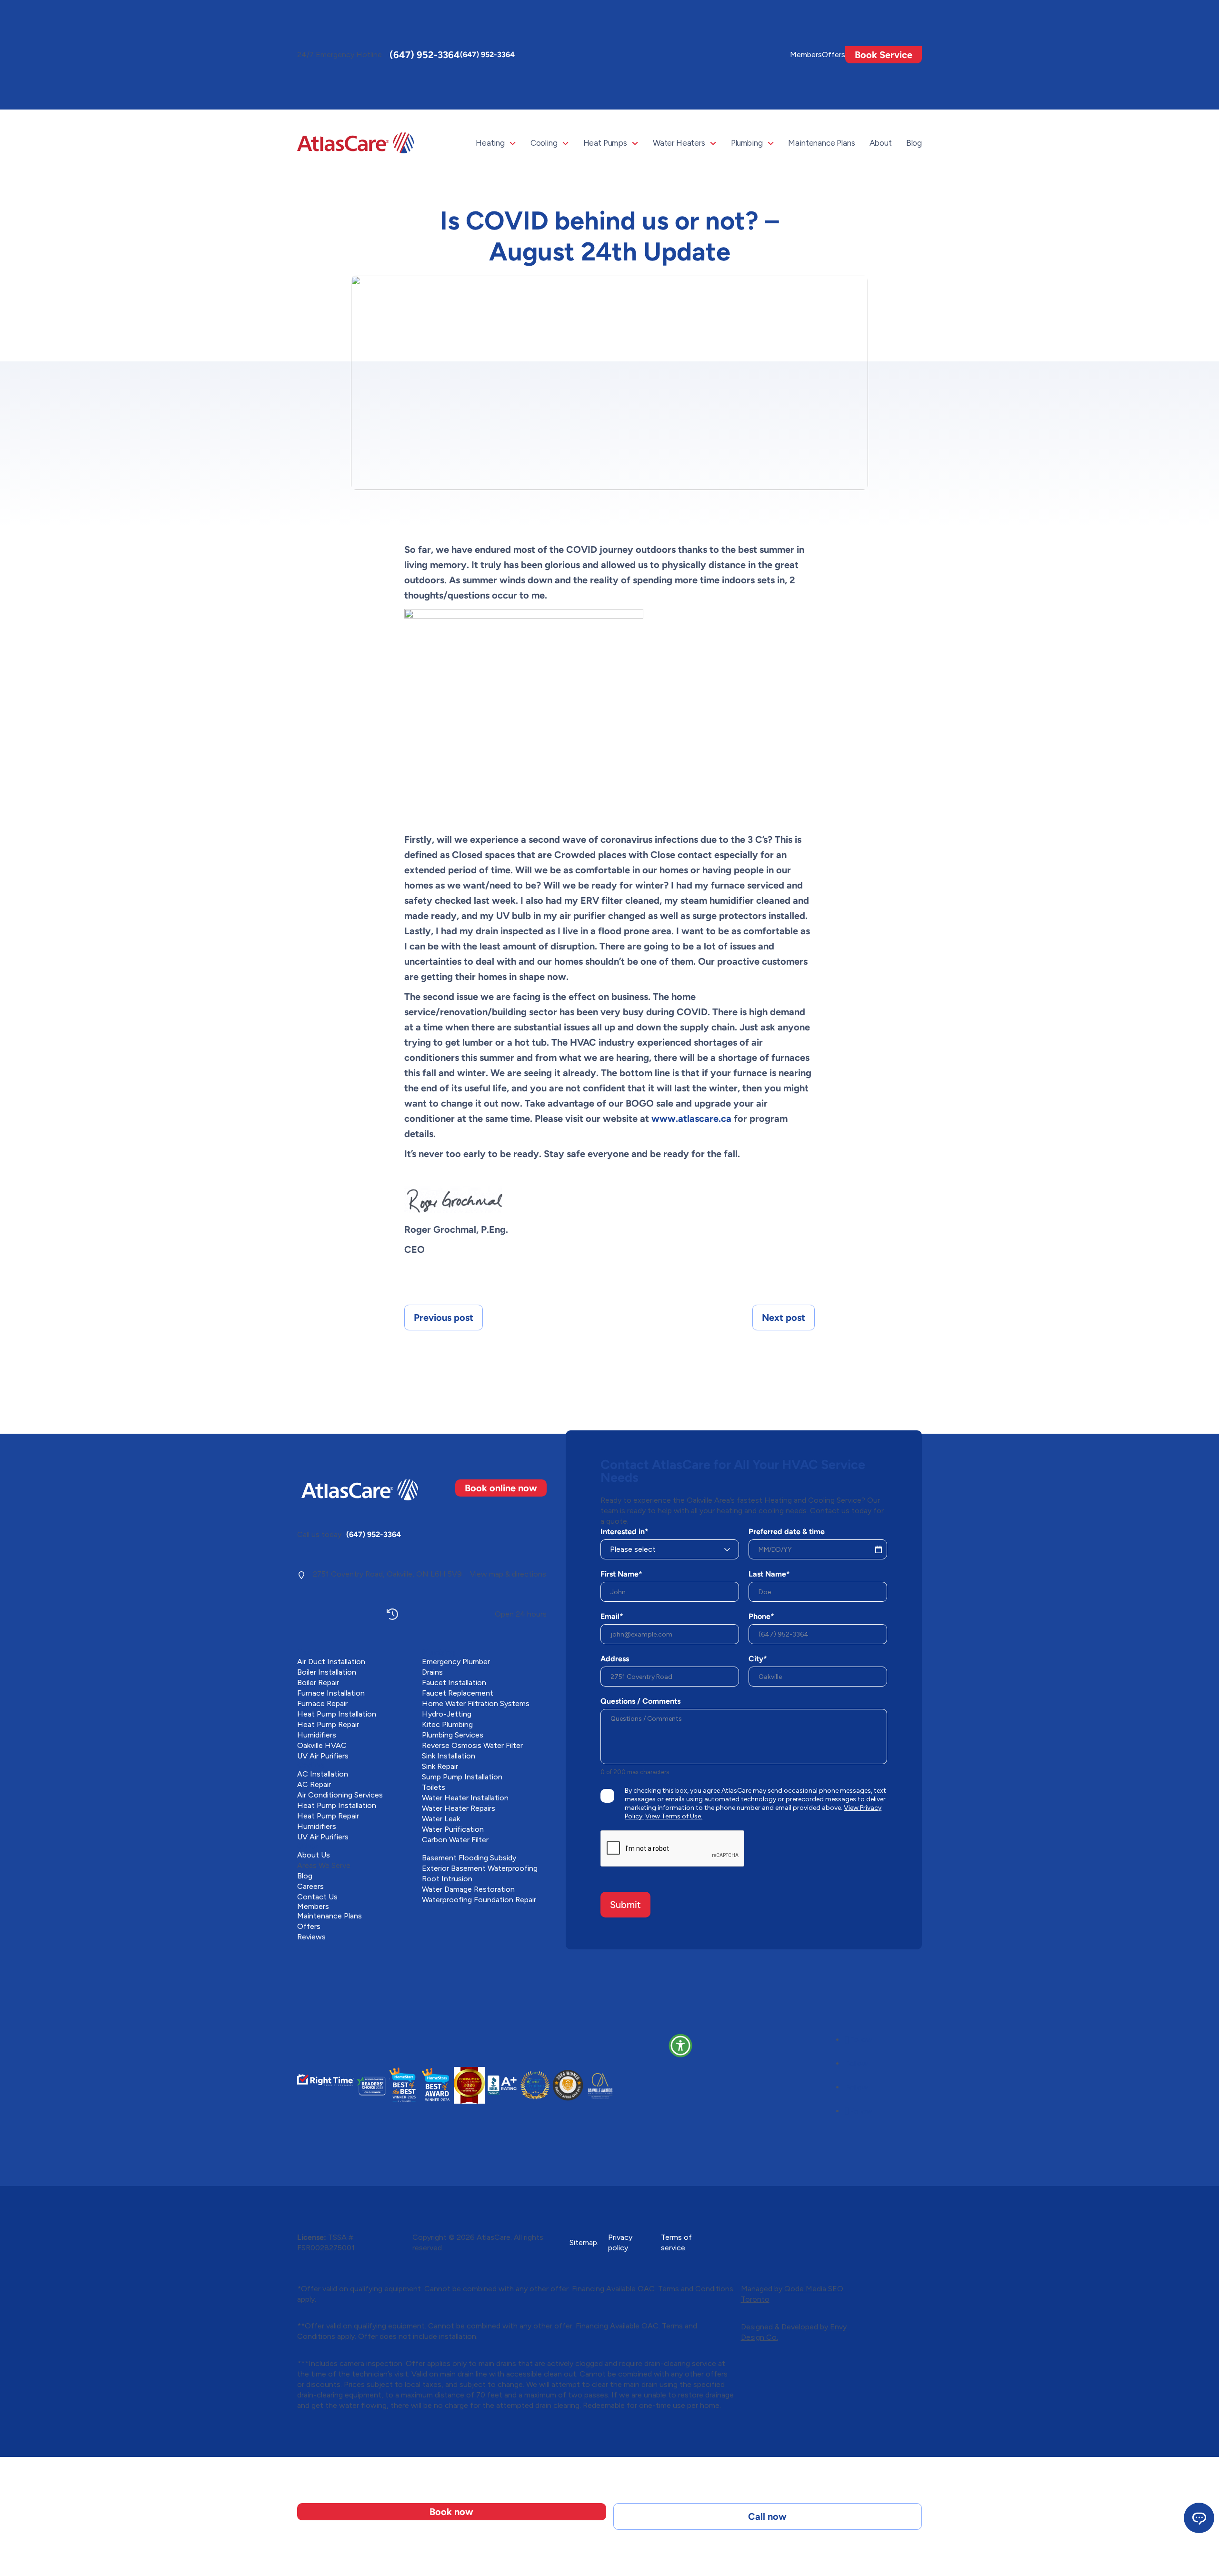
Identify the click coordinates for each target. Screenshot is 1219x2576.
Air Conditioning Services (340, 1795)
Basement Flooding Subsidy (469, 1858)
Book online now (501, 1488)
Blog (914, 143)
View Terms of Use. (674, 1816)
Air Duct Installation (331, 1662)
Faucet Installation (454, 1682)
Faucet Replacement (458, 1693)
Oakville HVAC (322, 1745)
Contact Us (317, 1897)
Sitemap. (584, 2242)
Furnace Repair (322, 1703)
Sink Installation (449, 1756)
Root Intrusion (447, 1879)
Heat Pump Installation (337, 1714)
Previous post (444, 1318)
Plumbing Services (453, 1735)
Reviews (311, 1937)
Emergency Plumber (456, 1662)
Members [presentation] (806, 55)
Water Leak (441, 1819)
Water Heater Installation (465, 1798)
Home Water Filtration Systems (476, 1703)
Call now (767, 2516)
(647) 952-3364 (425, 55)
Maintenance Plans (821, 143)
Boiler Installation (327, 1672)
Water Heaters (679, 143)
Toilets (434, 1787)
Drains (432, 1672)
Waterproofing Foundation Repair (479, 1900)
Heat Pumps (605, 143)
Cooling (544, 143)
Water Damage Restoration (468, 1889)
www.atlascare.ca (691, 1118)
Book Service (884, 55)
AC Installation (323, 1774)
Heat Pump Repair (328, 1724)
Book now (451, 2512)
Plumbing (747, 143)
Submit (625, 1905)
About (881, 143)
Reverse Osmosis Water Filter (472, 1745)
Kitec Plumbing (447, 1724)
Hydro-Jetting (447, 1714)
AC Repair (314, 1784)
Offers (834, 55)
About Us (314, 1855)
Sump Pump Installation (462, 1777)
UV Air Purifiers (323, 1756)
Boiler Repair (318, 1682)
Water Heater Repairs (459, 1808)
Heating (490, 143)
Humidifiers (317, 1735)
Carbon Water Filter (455, 1840)
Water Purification (453, 1829)
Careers (310, 1886)
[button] (680, 2046)
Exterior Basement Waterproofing (480, 1868)
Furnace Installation (331, 1693)
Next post (784, 1318)
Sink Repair (440, 1766)
